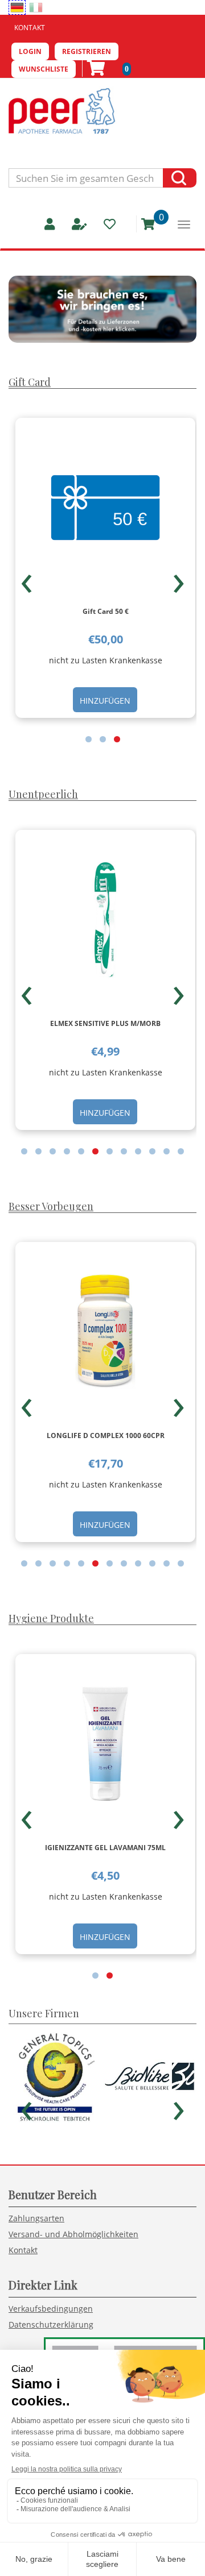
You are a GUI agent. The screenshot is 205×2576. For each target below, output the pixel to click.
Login (30, 51)
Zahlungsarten (36, 2218)
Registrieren (87, 51)
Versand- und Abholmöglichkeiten (73, 2234)
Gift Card (30, 382)
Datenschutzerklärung (51, 2324)
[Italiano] (36, 7)
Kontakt (30, 28)
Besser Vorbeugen (51, 1206)
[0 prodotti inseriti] (144, 224)
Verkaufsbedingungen (51, 2309)
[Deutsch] (17, 7)
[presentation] (26, 579)
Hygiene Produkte (51, 1618)
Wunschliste (44, 69)
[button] (89, 739)
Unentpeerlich (43, 794)
